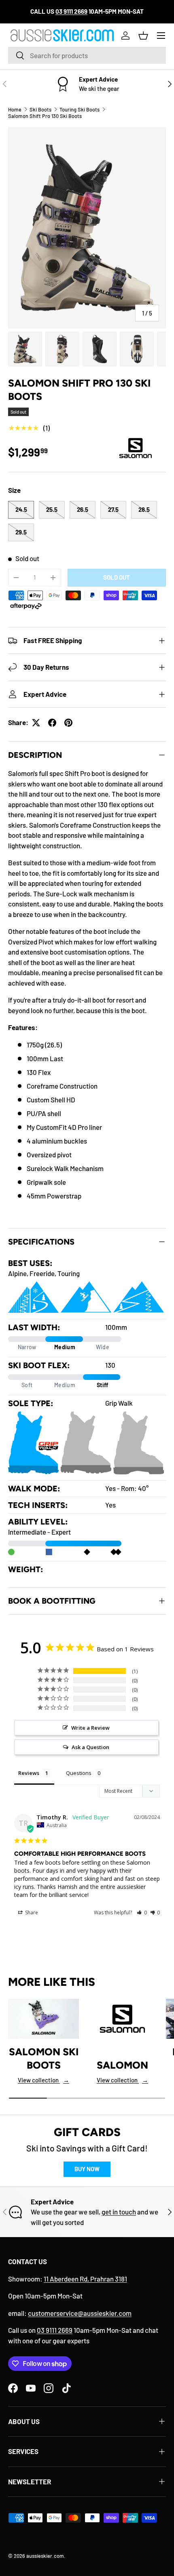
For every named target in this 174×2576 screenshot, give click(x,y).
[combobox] (87, 55)
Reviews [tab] (29, 1773)
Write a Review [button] (90, 1728)
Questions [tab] (79, 1773)
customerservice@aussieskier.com (80, 2313)
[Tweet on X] (36, 723)
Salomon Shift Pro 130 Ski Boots (45, 116)
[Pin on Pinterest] (68, 723)
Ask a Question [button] (90, 1747)
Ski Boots (40, 109)
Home (15, 109)
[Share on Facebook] (52, 723)
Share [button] (31, 1913)
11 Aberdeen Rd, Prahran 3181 (85, 2279)
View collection (43, 2080)
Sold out (117, 577)
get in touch (119, 2212)
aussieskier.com (45, 2556)
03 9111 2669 (55, 2330)
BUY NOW (87, 2169)
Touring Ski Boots (80, 109)
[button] (143, 36)
